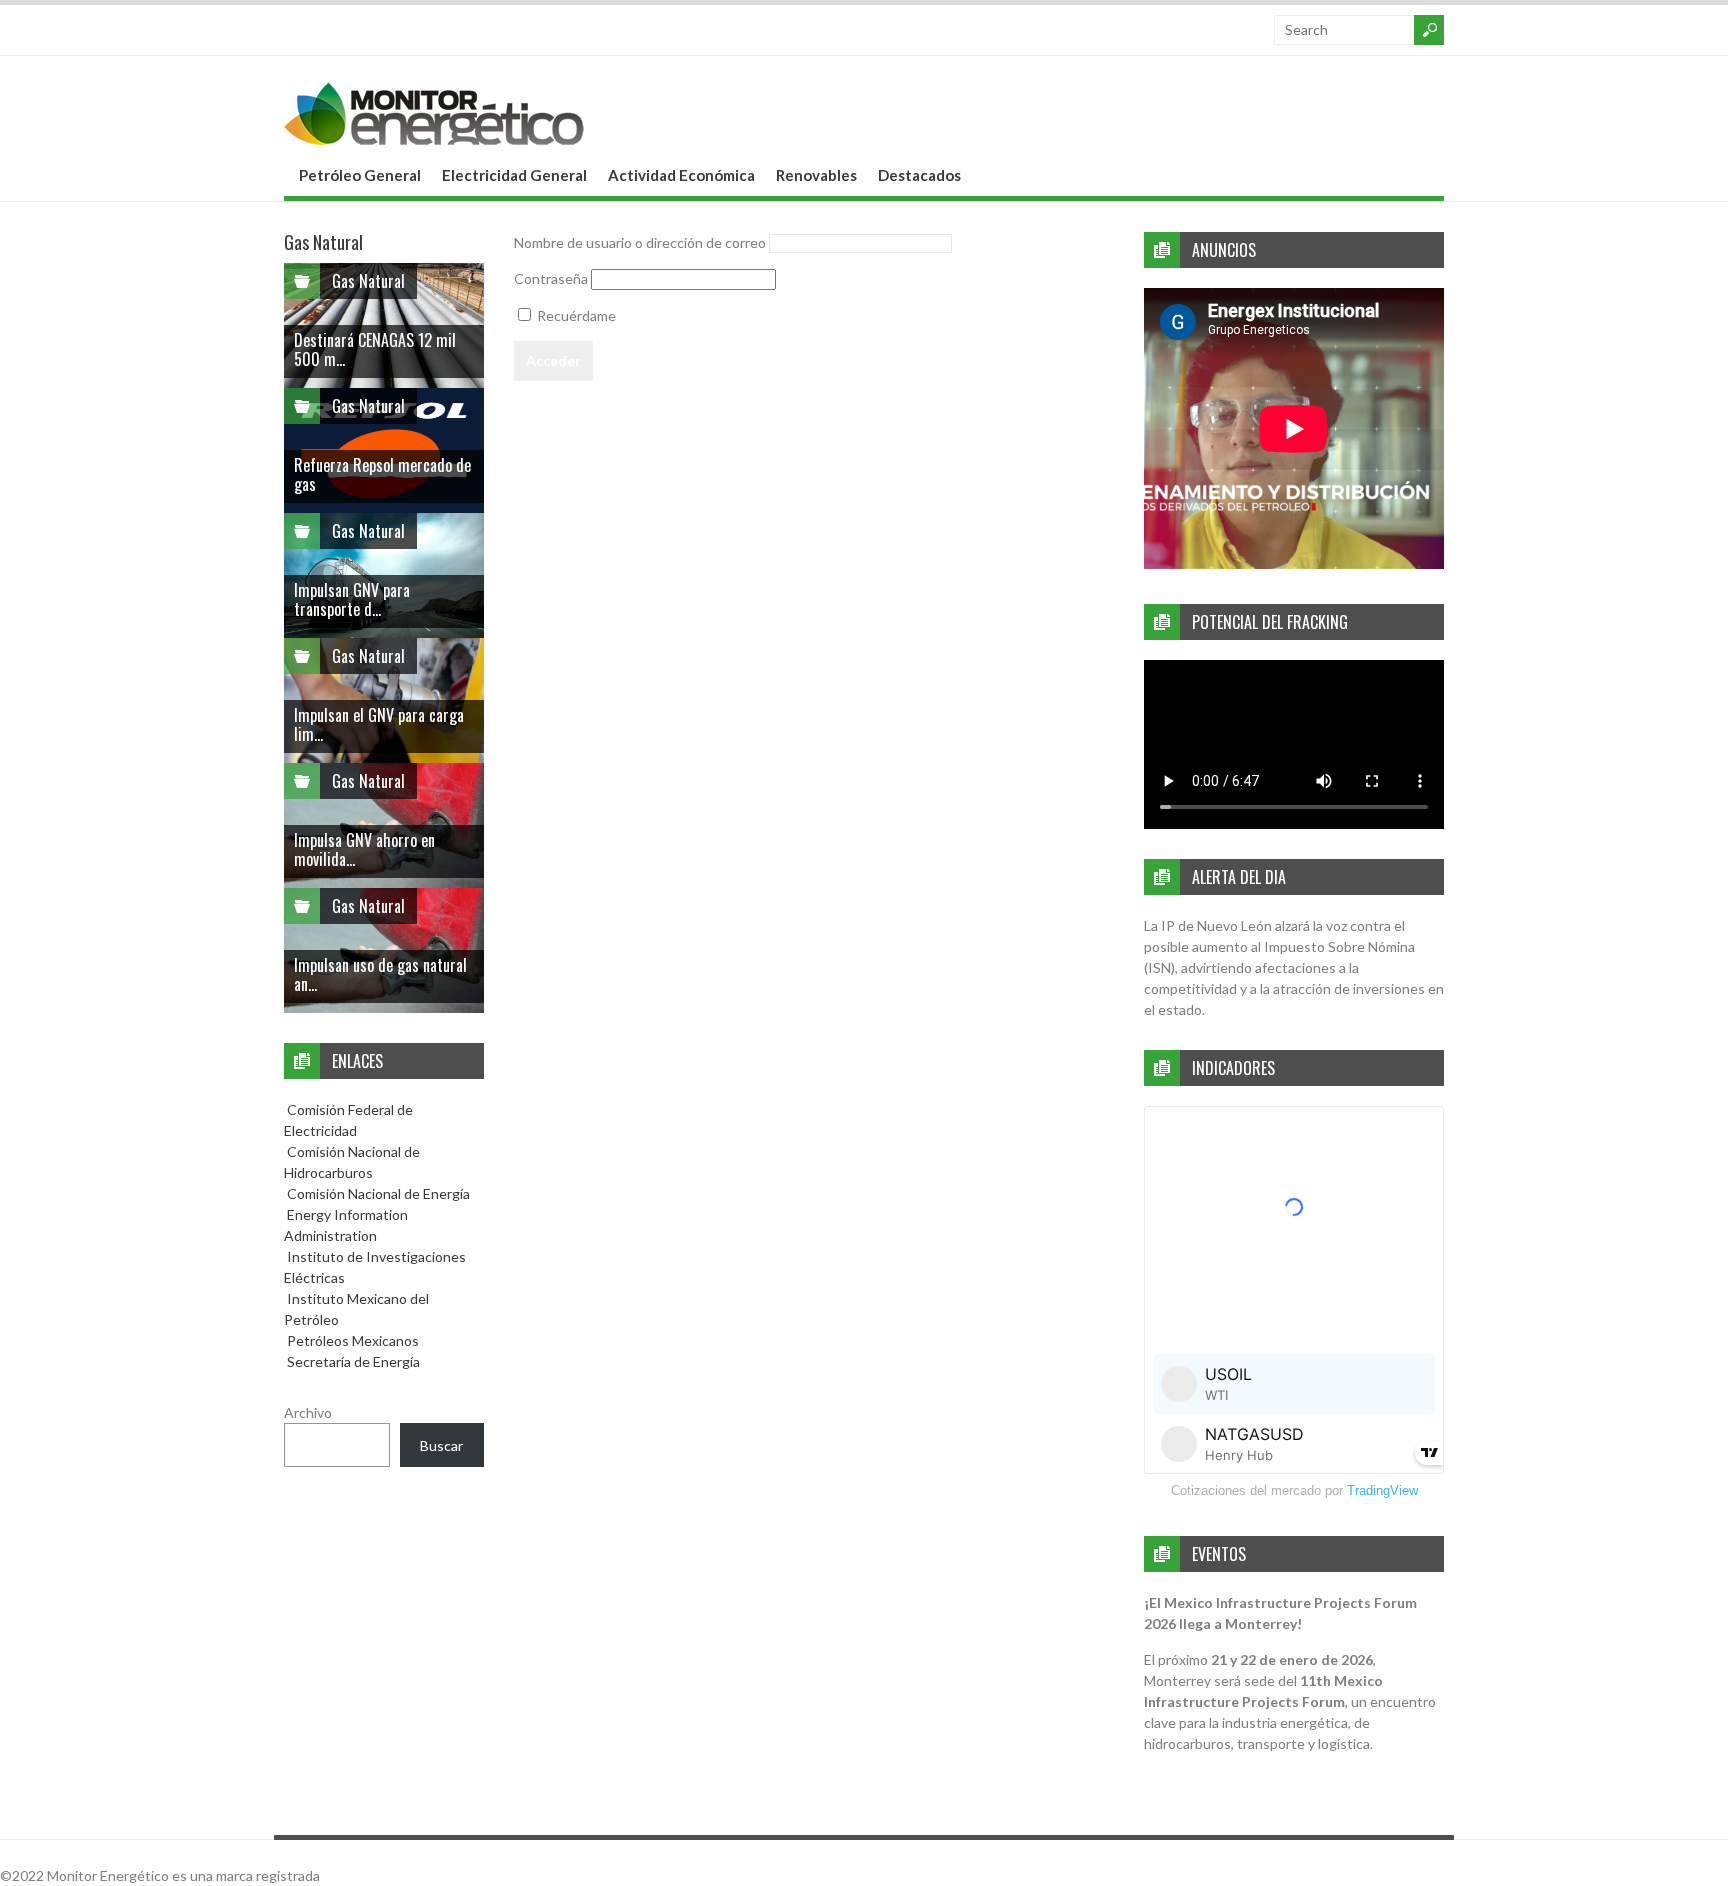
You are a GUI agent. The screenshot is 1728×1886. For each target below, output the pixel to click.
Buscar (441, 1445)
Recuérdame (575, 315)
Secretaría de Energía (352, 1361)
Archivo (308, 1412)
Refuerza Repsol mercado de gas (382, 474)
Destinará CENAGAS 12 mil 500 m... (375, 349)
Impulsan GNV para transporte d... (352, 599)
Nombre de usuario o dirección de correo (640, 242)
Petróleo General (360, 175)
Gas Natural (368, 281)
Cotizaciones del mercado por (1294, 1490)
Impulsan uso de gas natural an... (380, 974)
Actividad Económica (681, 175)
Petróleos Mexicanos (351, 1340)
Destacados (919, 175)
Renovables (816, 175)
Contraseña (551, 278)
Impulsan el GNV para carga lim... (379, 724)
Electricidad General (514, 175)
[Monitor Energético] (434, 138)
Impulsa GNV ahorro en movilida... (364, 849)
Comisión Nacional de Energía (378, 1193)
